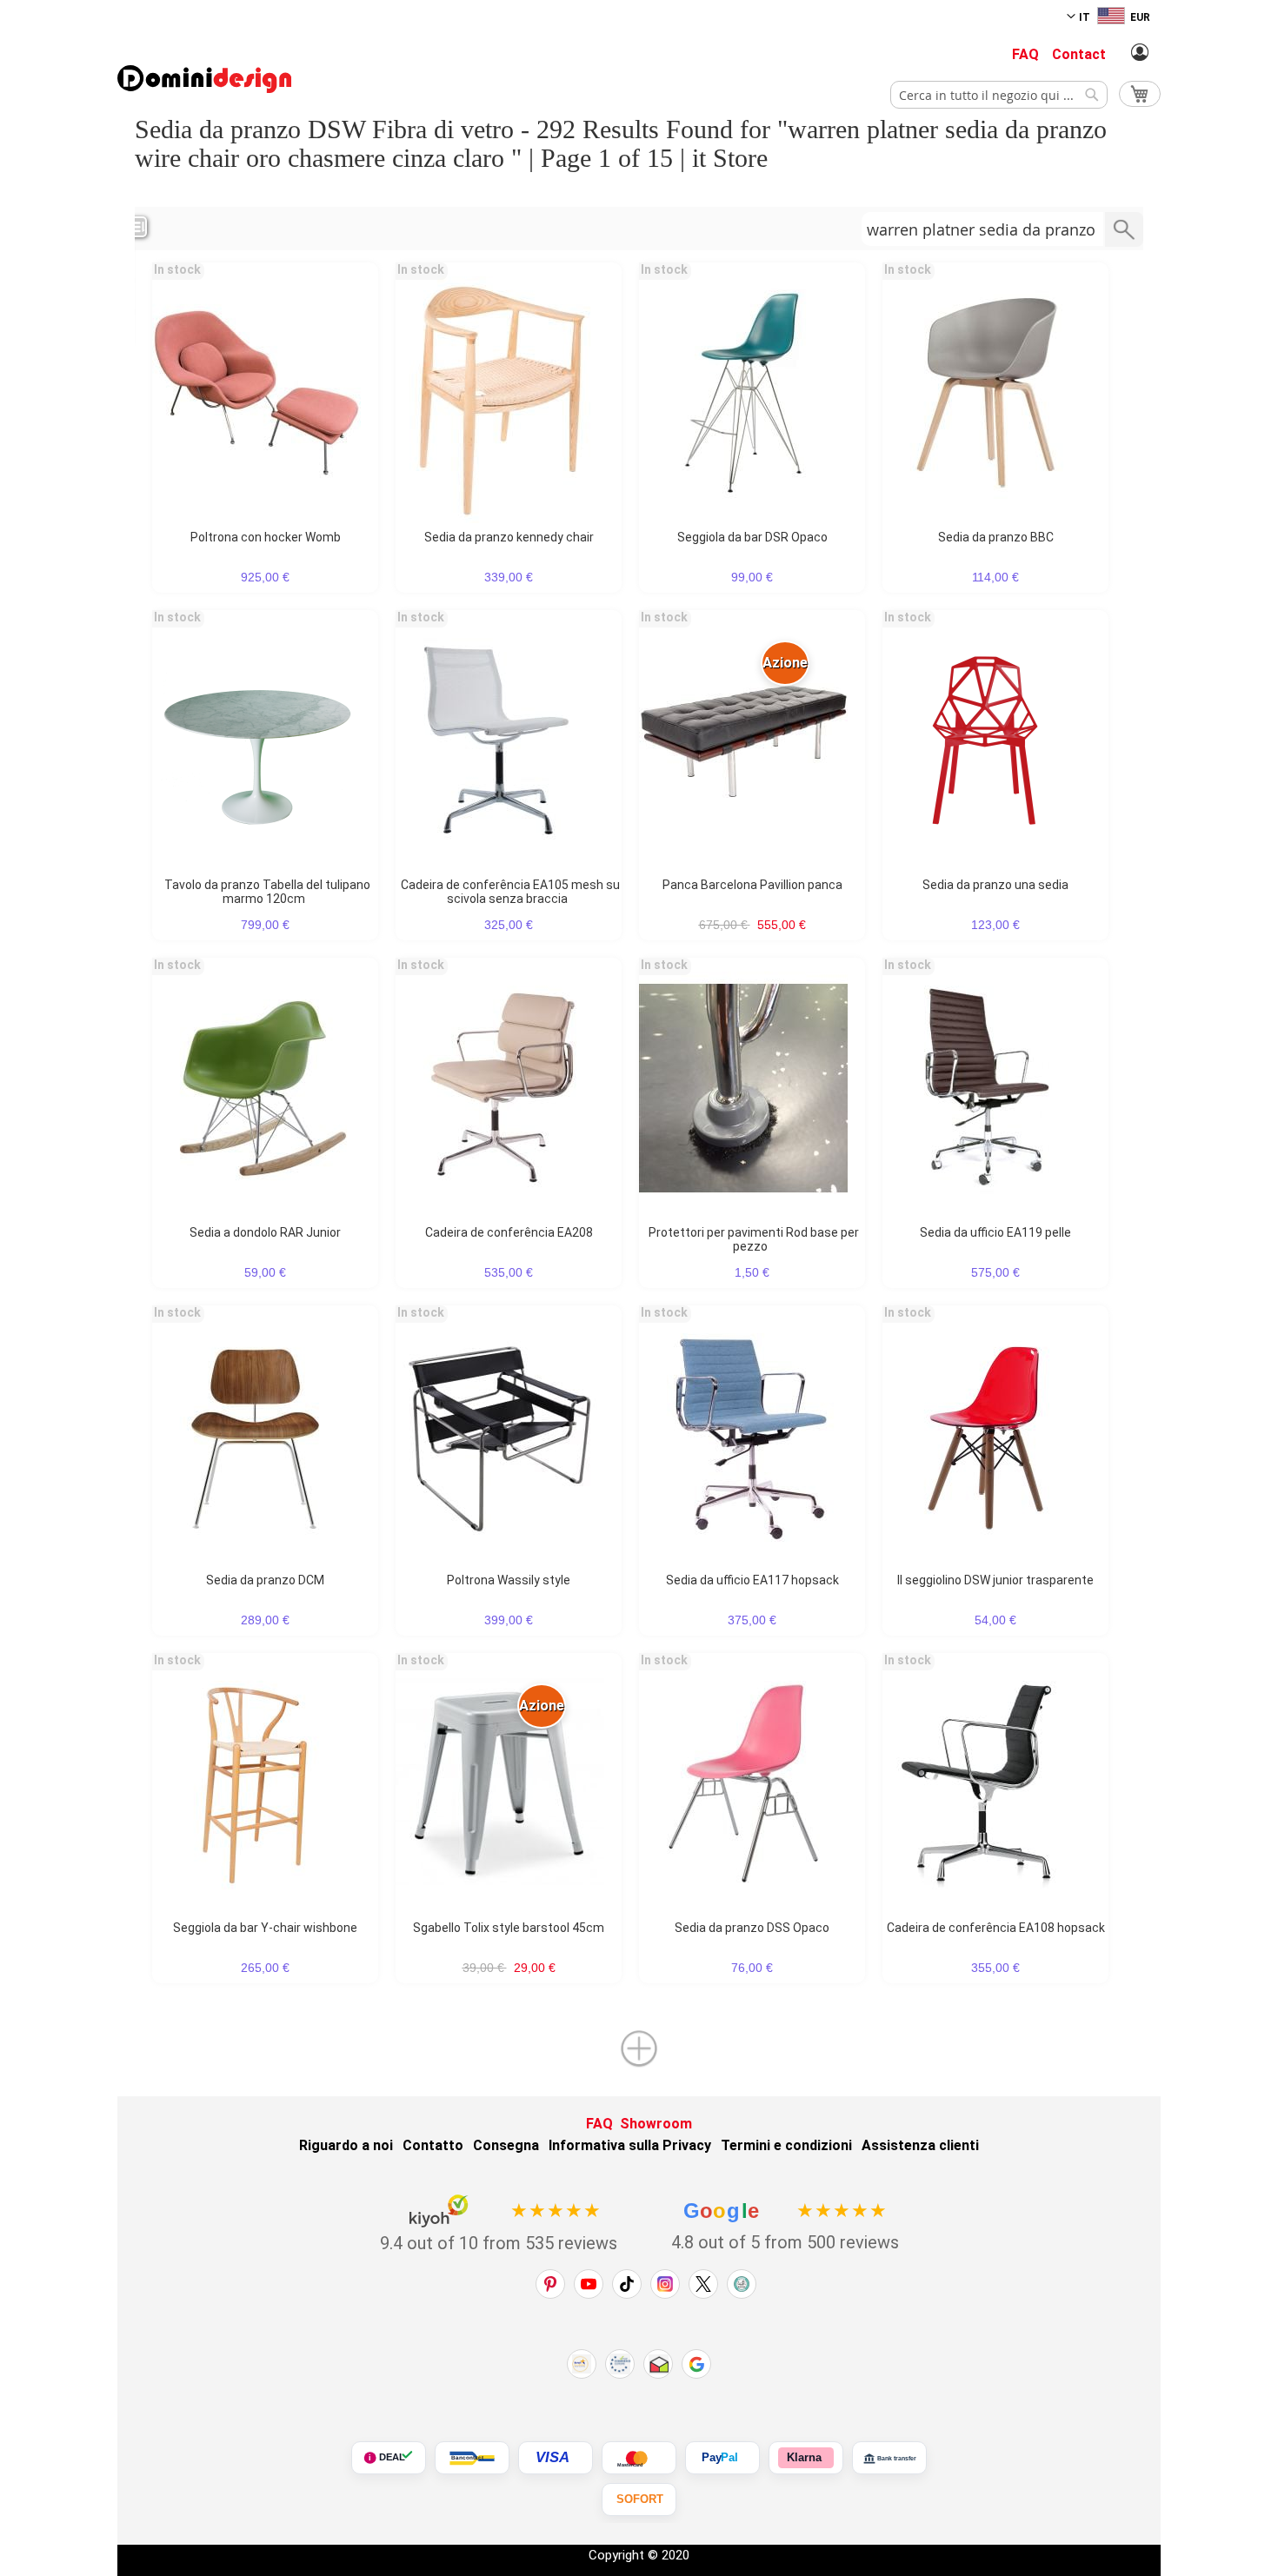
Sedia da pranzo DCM (265, 1580)
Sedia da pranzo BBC (996, 537)
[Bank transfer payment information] (889, 2458)
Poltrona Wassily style (509, 1580)
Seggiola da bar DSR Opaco (752, 537)
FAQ (1025, 54)
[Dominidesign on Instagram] (665, 2284)
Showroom (656, 2124)
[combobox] (999, 95)
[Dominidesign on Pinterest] (550, 2284)
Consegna (506, 2145)
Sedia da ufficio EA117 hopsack (752, 1580)
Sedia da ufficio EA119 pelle (995, 1232)
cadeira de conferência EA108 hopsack (996, 1928)
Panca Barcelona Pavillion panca (752, 885)
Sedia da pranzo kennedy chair (509, 537)
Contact (1079, 54)
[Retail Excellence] (582, 2364)
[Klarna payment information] (806, 2458)
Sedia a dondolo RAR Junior (265, 1232)
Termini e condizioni (786, 2145)
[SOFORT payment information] (639, 2500)
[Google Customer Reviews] (696, 2364)
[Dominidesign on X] (703, 2284)
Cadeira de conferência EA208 (509, 1232)
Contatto (433, 2145)
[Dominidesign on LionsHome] (742, 2284)
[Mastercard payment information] (639, 2458)
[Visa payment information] (556, 2458)
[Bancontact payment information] (472, 2458)
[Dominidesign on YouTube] (589, 2284)
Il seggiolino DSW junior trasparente (995, 1580)
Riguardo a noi (346, 2145)
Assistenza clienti (920, 2145)
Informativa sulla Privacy (630, 2145)
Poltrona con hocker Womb (266, 537)
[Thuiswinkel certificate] (658, 2364)
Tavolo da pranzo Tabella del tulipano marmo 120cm (267, 892)
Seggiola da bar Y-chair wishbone (265, 1928)
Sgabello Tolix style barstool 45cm (509, 1928)
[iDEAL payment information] (389, 2458)
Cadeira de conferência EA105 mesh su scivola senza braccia (510, 892)
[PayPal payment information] (722, 2458)
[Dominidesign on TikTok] (627, 2284)
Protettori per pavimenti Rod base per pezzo (754, 1239)
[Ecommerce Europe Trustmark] (620, 2364)
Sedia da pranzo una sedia (995, 885)
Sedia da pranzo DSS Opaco (752, 1928)
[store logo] (204, 79)
